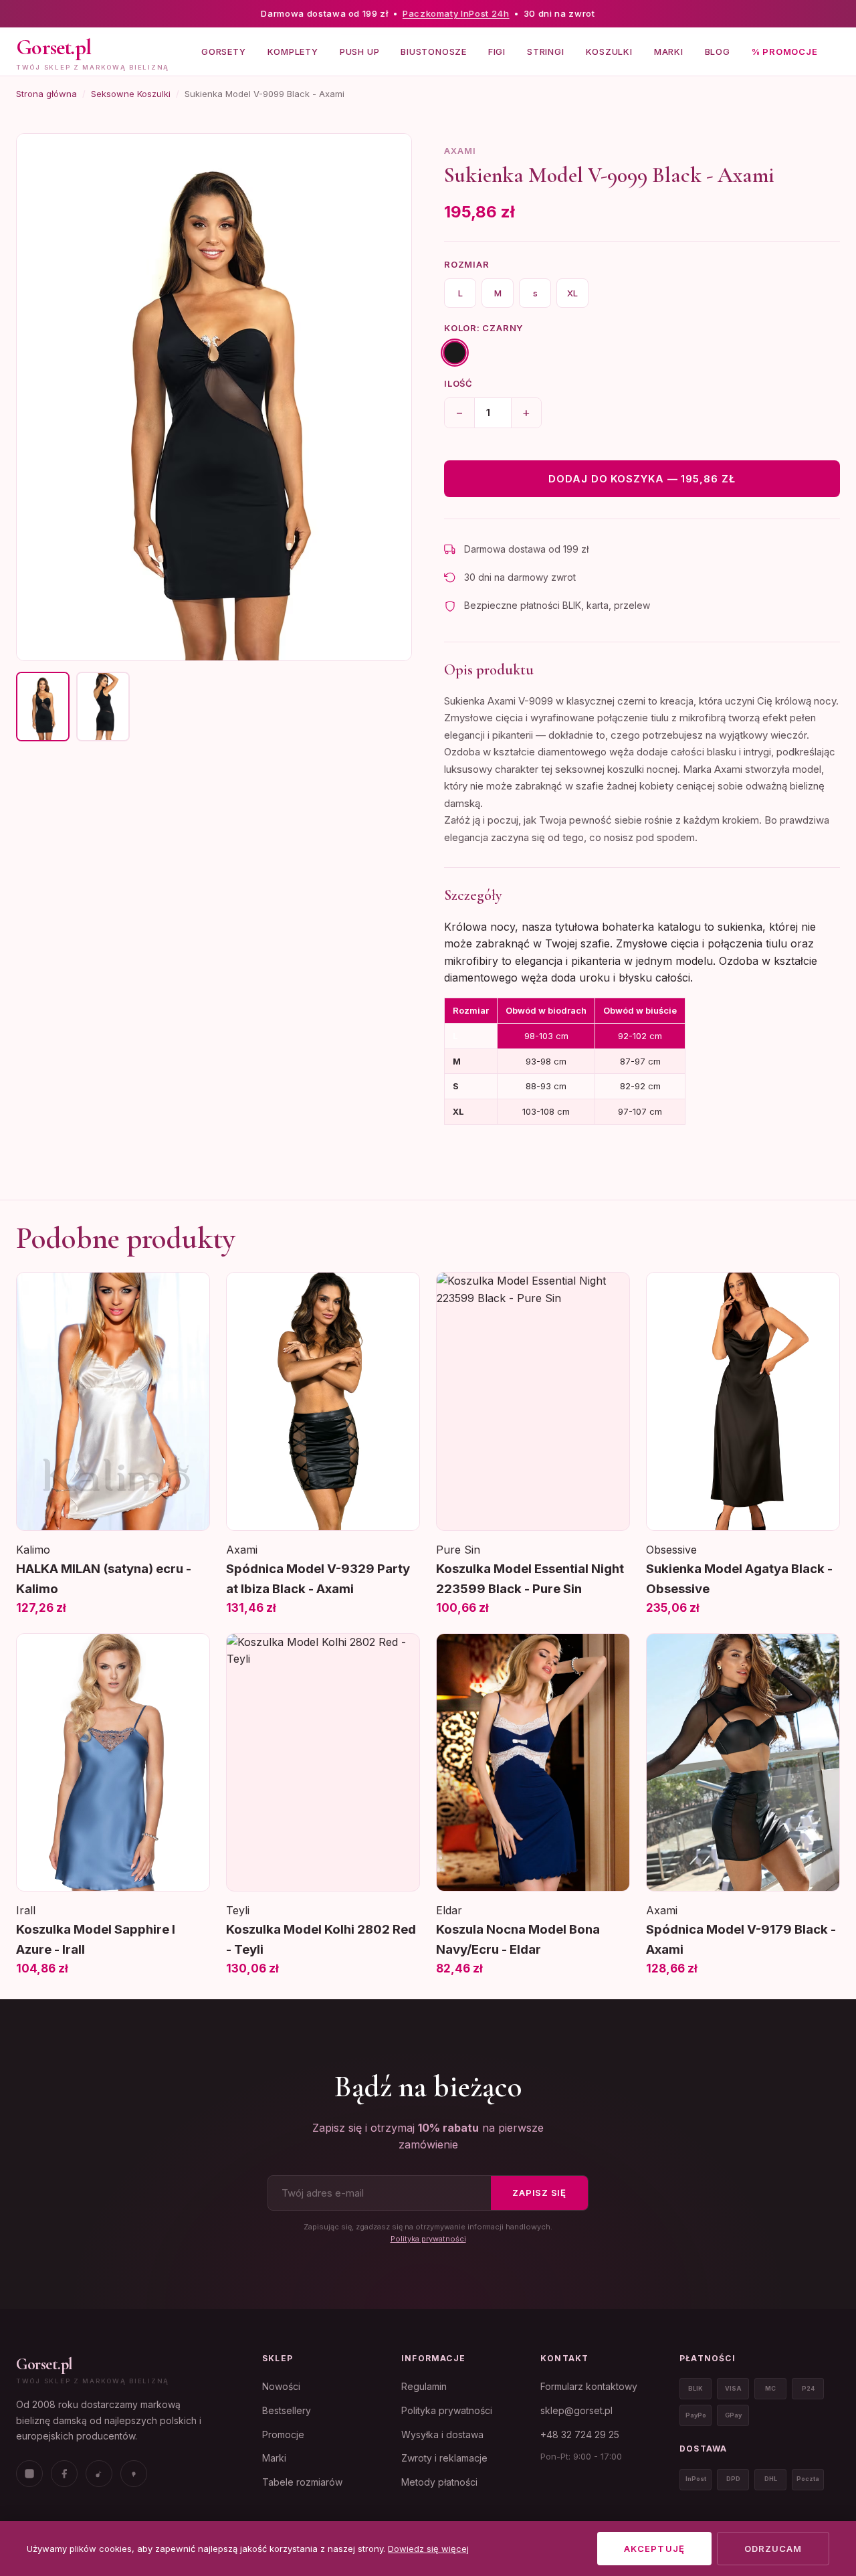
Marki (669, 51)
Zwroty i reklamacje (444, 2458)
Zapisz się (539, 2193)
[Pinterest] (134, 2474)
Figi (497, 51)
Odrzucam (773, 2549)
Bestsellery (287, 2410)
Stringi (545, 51)
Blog (718, 51)
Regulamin (424, 2386)
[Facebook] (64, 2474)
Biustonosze (434, 51)
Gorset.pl (44, 2364)
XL (572, 293)
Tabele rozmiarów (302, 2482)
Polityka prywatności (428, 2239)
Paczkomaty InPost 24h (456, 13)
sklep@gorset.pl (576, 2410)
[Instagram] (29, 2474)
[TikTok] (99, 2474)
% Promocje (785, 51)
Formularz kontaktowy (589, 2386)
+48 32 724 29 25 (580, 2434)
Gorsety (223, 51)
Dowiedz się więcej (428, 2549)
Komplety (293, 51)
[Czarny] (454, 352)
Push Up (359, 51)
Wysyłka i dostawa (442, 2434)
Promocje (283, 2434)
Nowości (281, 2386)
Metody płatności (439, 2482)
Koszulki (609, 51)
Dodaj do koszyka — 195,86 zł (642, 479)
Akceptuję (654, 2549)
